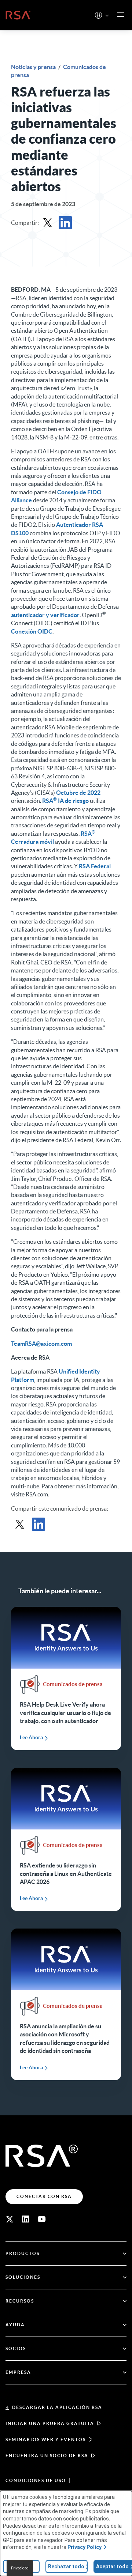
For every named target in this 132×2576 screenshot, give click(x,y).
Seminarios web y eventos (46, 2439)
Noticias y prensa (34, 67)
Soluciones (23, 2277)
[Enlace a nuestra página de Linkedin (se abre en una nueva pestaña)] (26, 2219)
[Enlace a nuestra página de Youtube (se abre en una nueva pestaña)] (42, 2219)
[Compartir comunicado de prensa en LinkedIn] (65, 223)
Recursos (20, 2301)
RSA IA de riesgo (65, 801)
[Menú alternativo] (121, 15)
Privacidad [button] (20, 2568)
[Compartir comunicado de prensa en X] (48, 223)
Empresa (18, 2372)
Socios (16, 2348)
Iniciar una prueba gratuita (50, 2423)
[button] (107, 16)
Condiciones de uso (36, 2480)
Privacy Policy (85, 2547)
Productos (23, 2253)
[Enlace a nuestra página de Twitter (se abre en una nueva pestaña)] (10, 2219)
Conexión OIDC (32, 631)
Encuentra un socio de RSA (47, 2456)
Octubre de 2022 (78, 793)
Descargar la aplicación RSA (57, 2407)
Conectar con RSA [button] (44, 2196)
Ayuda (15, 2325)
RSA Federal (95, 866)
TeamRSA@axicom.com (41, 1344)
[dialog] (66, 2533)
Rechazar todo (66, 2566)
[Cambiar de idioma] (98, 15)
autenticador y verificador (45, 615)
